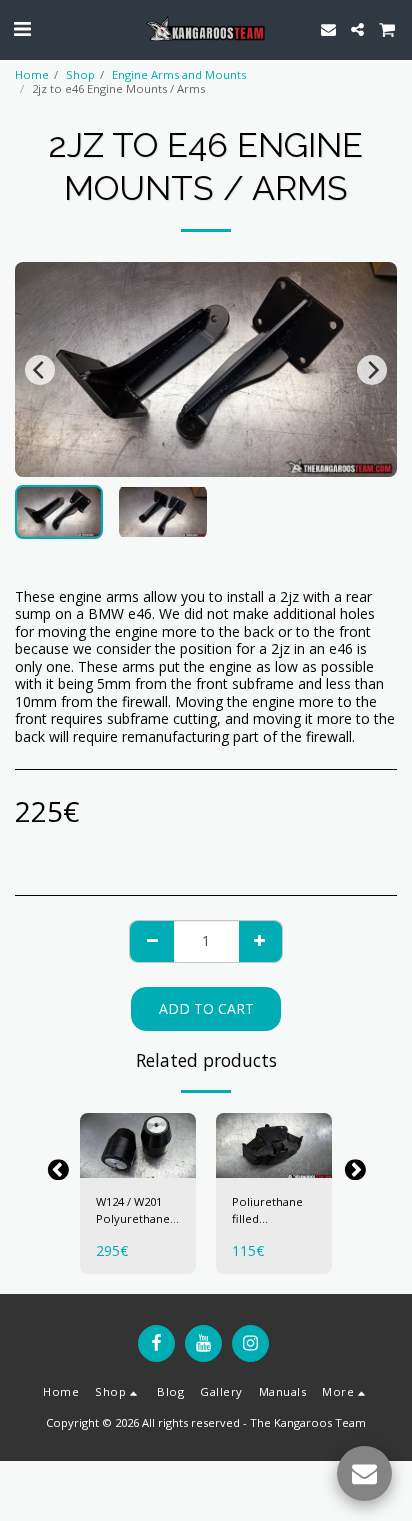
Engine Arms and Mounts (179, 74)
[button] (22, 28)
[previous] (40, 370)
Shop (80, 74)
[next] (372, 370)
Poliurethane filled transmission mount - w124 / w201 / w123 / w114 (272, 1211)
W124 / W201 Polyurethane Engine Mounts (136, 1211)
